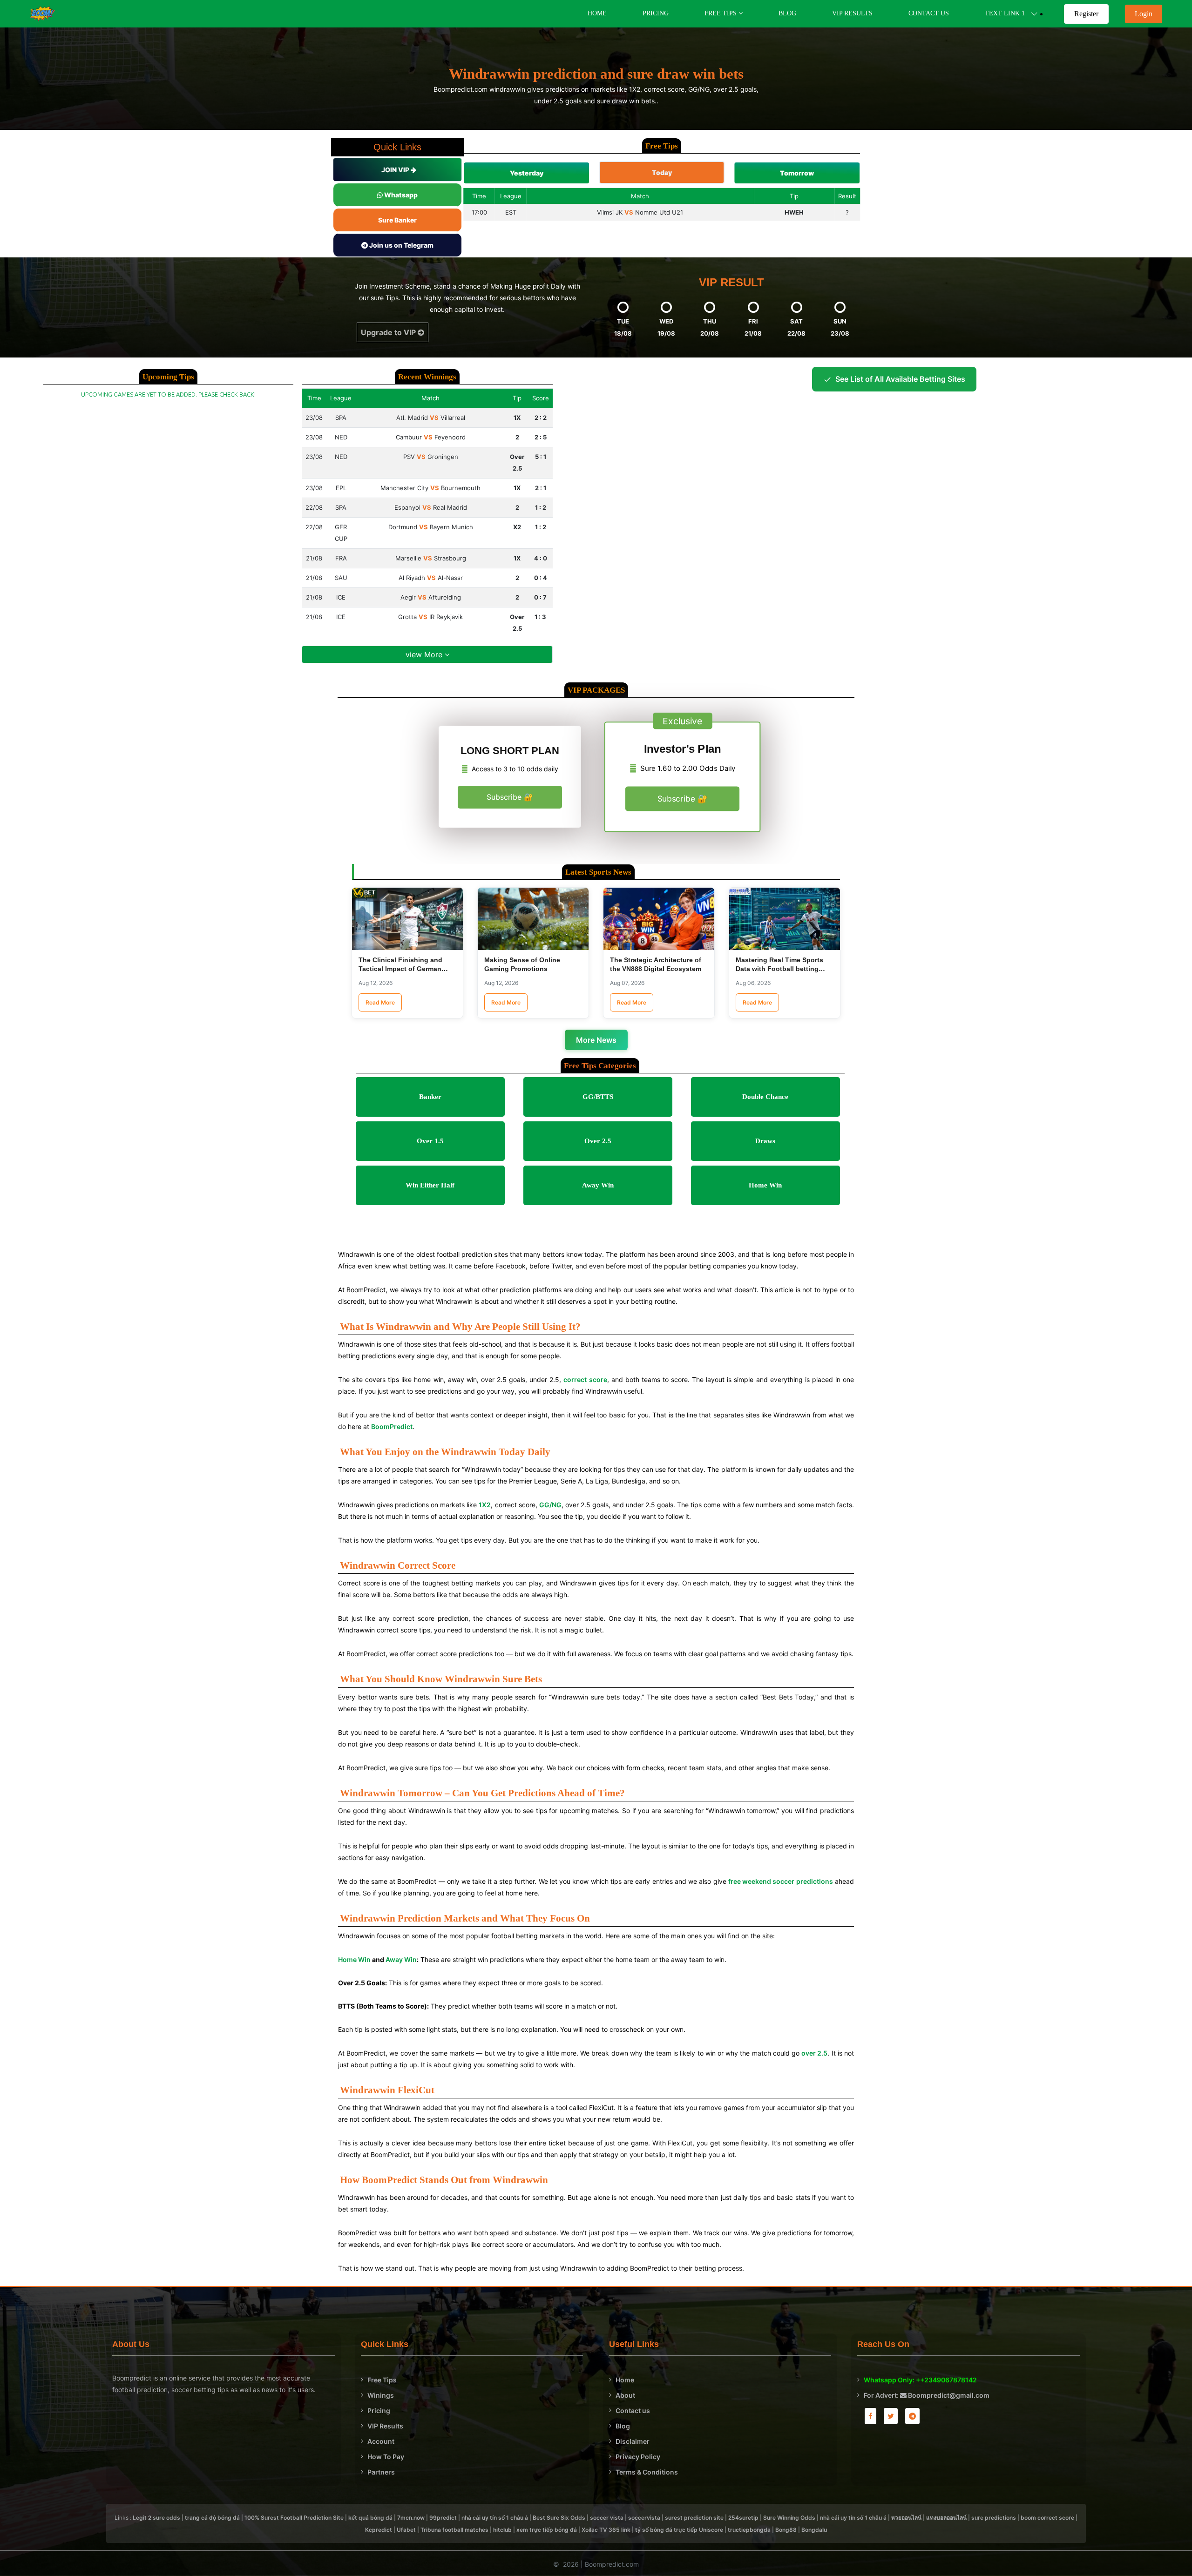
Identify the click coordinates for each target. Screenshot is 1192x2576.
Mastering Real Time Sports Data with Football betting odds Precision (779, 969)
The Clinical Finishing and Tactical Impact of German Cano (400, 969)
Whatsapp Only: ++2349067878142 (920, 2380)
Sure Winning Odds (789, 2518)
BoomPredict (392, 1426)
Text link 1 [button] (1008, 13)
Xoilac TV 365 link (606, 2530)
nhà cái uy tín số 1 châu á (495, 2518)
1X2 (485, 1505)
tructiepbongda (749, 2530)
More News (596, 1040)
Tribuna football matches (454, 2530)
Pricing (656, 13)
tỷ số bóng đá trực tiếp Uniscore (679, 2530)
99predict (443, 2518)
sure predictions (994, 2518)
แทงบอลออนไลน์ (946, 2518)
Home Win (354, 1959)
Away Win (401, 1959)
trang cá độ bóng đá (212, 2518)
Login (1144, 14)
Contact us (633, 2411)
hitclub (502, 2530)
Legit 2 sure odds (156, 2518)
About (625, 2395)
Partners (381, 2472)
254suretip (743, 2518)
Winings (381, 2395)
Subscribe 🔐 (510, 797)
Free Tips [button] (721, 13)
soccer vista (607, 2518)
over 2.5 (814, 2053)
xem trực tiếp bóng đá (547, 2530)
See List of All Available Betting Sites (900, 379)
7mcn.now (411, 2518)
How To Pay (386, 2457)
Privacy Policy (638, 2457)
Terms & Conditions (647, 2472)
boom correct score (1047, 2518)
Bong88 (786, 2530)
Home (597, 13)
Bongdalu (814, 2530)
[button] (527, 173)
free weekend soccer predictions (781, 1881)
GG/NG (550, 1505)
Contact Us (929, 13)
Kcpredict (379, 2530)
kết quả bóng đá (370, 2518)
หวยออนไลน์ (906, 2518)
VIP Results (852, 13)
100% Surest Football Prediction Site (294, 2518)
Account (381, 2441)
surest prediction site (694, 2518)
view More (425, 654)
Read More (380, 1002)
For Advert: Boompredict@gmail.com (927, 2395)
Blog (787, 13)
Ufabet (406, 2530)
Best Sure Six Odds (559, 2518)
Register (1086, 14)
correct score (585, 1379)
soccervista (644, 2518)
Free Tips (382, 2380)
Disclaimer (633, 2441)
